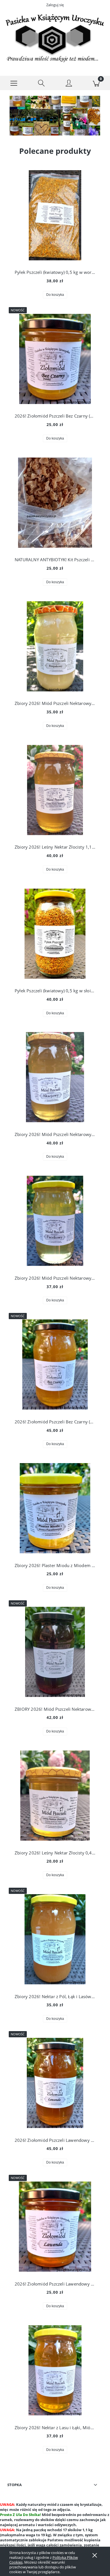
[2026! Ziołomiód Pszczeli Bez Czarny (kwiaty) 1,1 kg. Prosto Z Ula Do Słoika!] (55, 1364)
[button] (14, 83)
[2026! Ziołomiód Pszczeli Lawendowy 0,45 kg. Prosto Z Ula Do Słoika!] (55, 2227)
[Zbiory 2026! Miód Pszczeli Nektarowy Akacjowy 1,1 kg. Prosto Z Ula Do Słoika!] (55, 1077)
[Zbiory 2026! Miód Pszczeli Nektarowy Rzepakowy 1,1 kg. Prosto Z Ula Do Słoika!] (55, 646)
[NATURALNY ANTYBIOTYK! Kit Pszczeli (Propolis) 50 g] (55, 503)
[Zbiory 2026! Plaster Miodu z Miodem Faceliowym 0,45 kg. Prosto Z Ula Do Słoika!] (55, 1508)
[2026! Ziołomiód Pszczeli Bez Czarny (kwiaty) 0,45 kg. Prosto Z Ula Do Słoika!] (55, 359)
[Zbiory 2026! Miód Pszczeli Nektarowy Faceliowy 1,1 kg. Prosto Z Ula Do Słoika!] (55, 1221)
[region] (55, 116)
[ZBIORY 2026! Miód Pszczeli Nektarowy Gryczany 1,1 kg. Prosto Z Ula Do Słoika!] (55, 1652)
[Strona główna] (55, 38)
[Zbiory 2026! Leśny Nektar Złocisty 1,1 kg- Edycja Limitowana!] (55, 790)
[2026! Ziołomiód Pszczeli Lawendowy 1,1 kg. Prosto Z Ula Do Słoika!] (55, 2083)
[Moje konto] (69, 84)
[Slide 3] (55, 116)
